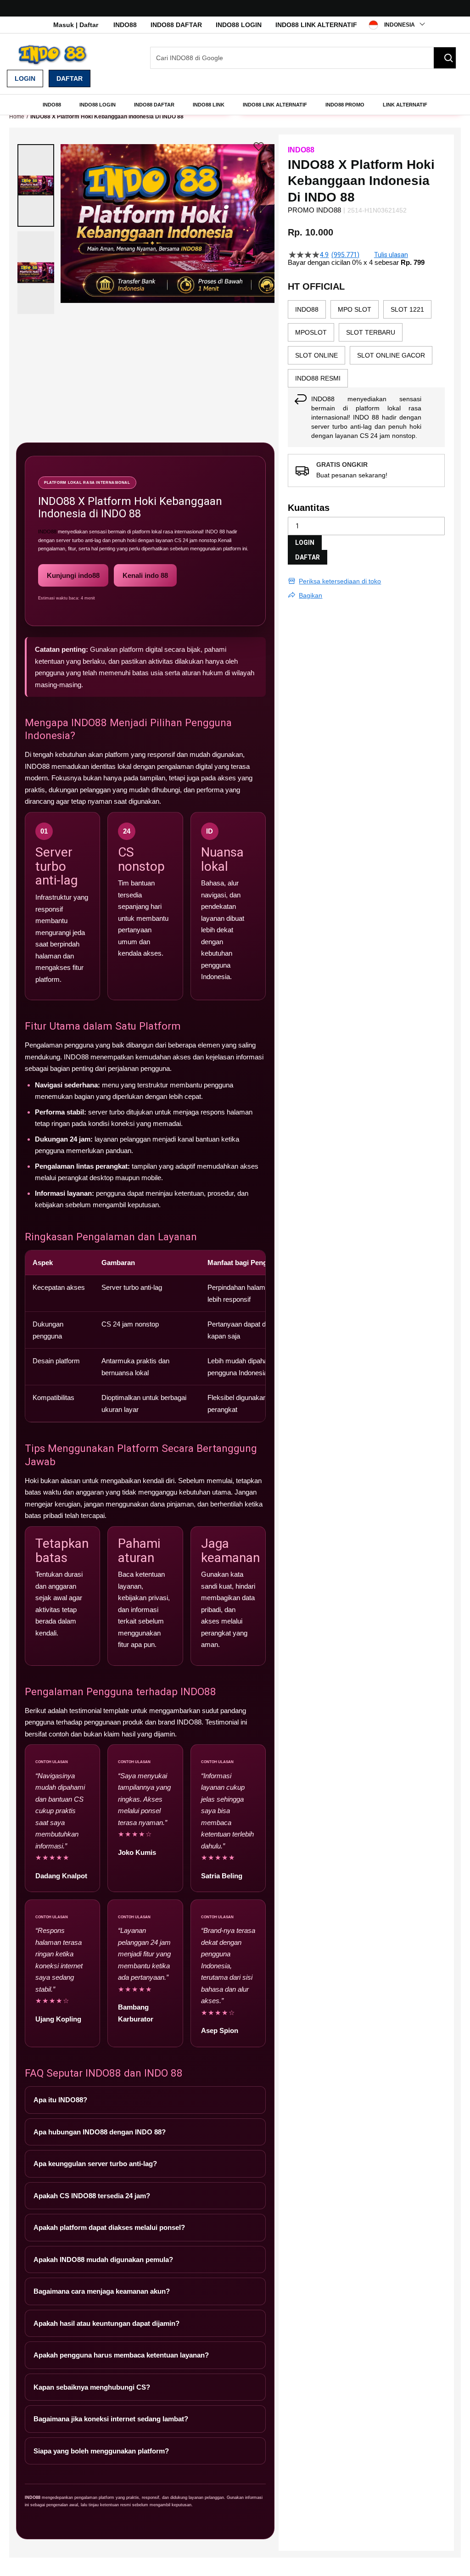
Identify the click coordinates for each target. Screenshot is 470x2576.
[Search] (445, 58)
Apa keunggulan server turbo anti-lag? (95, 2164)
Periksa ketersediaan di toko (340, 581)
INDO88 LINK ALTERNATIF (316, 25)
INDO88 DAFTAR (176, 25)
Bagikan (311, 595)
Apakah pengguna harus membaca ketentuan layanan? (121, 2355)
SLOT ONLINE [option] (316, 355)
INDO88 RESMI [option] (318, 378)
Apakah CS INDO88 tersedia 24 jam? (92, 2196)
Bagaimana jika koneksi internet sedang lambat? (111, 2419)
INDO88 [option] (307, 309)
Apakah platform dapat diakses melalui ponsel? (109, 2227)
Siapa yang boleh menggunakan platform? (101, 2451)
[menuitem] (52, 105)
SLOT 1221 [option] (407, 309)
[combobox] (303, 58)
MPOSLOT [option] (311, 332)
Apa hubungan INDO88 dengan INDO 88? (100, 2132)
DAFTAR (308, 557)
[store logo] (53, 55)
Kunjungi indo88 (73, 575)
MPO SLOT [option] (355, 309)
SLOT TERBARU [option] (371, 332)
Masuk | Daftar (76, 25)
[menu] (235, 105)
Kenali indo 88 (145, 575)
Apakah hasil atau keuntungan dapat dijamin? (106, 2323)
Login (25, 78)
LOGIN (305, 543)
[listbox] (366, 344)
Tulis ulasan (391, 255)
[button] (36, 185)
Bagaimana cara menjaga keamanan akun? (102, 2291)
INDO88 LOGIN (239, 25)
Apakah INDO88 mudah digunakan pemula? (103, 2260)
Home (17, 117)
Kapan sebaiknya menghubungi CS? (92, 2387)
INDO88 (125, 25)
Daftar (70, 78)
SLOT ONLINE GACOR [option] (391, 355)
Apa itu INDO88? (60, 2100)
